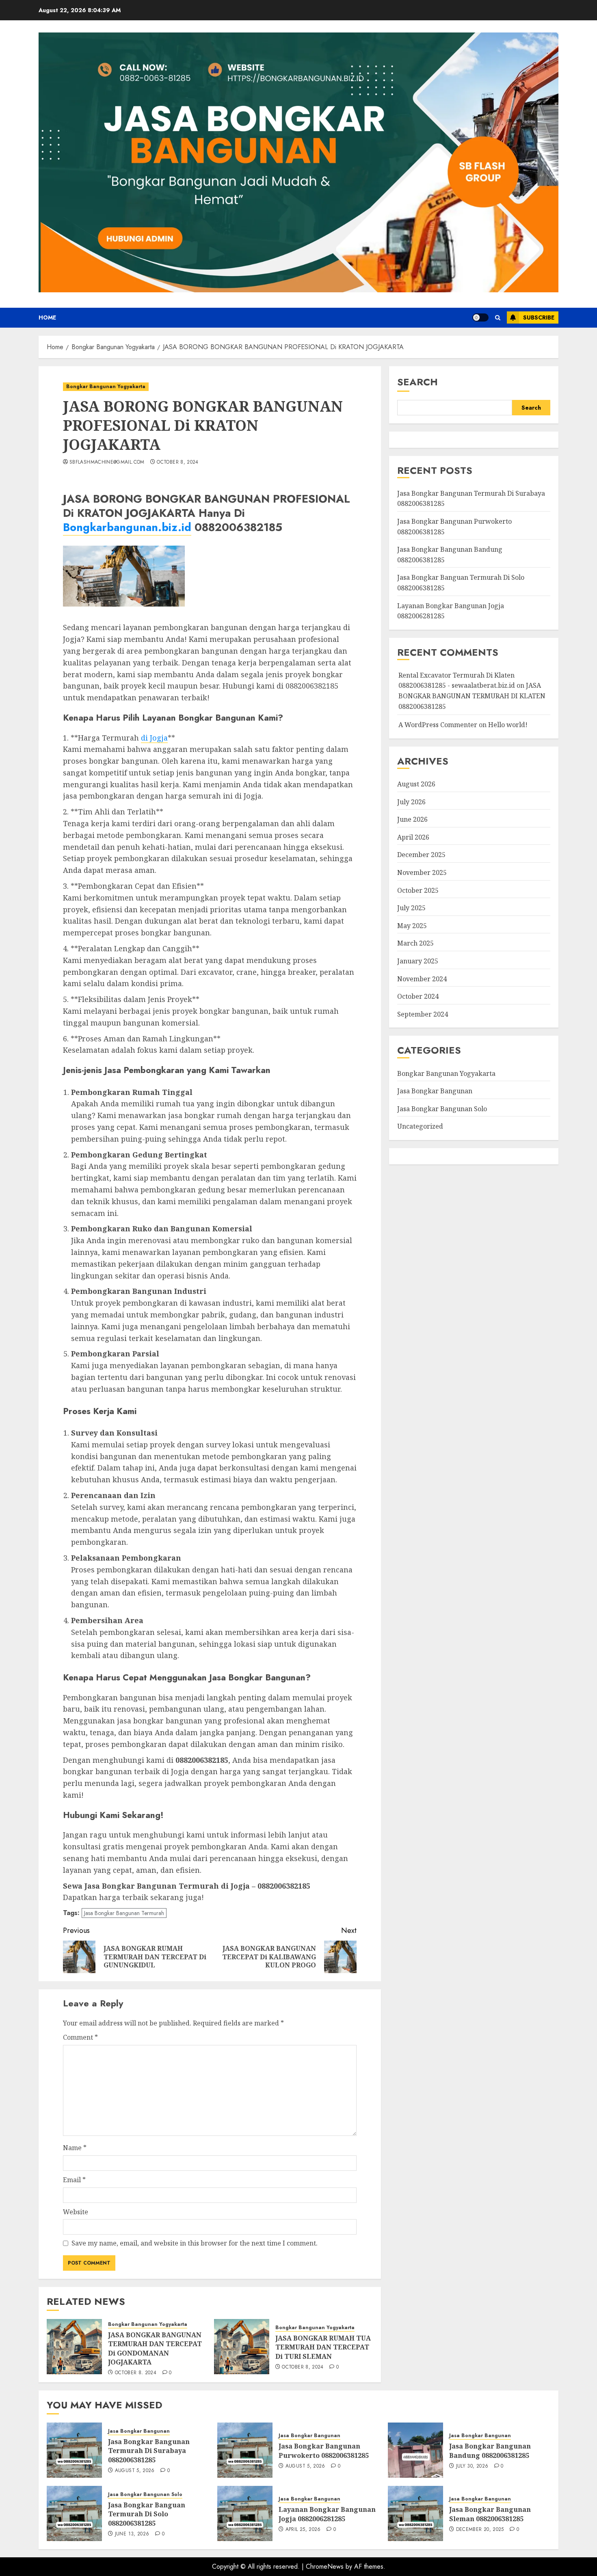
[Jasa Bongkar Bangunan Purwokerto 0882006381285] (245, 2450)
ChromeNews (325, 2566)
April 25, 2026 (303, 2530)
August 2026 (416, 784)
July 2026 (411, 802)
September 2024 (423, 1014)
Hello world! (508, 725)
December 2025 (421, 855)
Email (74, 2180)
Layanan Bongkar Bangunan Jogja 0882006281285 (327, 2514)
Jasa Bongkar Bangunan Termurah (124, 1913)
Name (75, 2148)
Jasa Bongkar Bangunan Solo (442, 1109)
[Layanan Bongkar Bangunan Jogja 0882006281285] (245, 2513)
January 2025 (418, 961)
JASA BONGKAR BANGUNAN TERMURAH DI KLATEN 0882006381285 (472, 696)
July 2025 (411, 908)
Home (47, 317)
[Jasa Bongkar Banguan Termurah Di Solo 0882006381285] (74, 2513)
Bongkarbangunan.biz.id (127, 527)
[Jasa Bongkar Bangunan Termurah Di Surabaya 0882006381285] (74, 2450)
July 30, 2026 (472, 2466)
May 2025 (412, 926)
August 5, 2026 (135, 2471)
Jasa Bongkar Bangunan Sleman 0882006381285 (490, 2514)
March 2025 (415, 943)
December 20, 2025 (480, 2530)
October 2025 (418, 890)
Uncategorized (420, 1126)
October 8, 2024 (177, 462)
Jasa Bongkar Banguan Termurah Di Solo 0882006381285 (147, 2514)
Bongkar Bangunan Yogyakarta (106, 387)
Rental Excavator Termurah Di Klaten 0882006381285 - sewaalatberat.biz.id (457, 680)
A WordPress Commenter (438, 725)
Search (417, 382)
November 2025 (422, 872)
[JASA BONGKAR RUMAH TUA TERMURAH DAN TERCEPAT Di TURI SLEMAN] (242, 2347)
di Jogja (154, 738)
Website (76, 2212)
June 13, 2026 (132, 2534)
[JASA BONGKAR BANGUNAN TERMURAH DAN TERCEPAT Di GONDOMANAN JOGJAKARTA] (74, 2347)
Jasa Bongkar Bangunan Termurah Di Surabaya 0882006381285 (149, 2451)
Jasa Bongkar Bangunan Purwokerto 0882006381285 (324, 2451)
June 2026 (412, 819)
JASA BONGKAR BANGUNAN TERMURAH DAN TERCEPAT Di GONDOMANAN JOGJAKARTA (155, 2348)
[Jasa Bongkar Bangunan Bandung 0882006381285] (415, 2450)
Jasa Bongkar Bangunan (435, 1091)
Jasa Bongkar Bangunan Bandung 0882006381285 (490, 2451)
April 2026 (413, 837)
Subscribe (539, 317)
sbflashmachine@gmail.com (107, 462)
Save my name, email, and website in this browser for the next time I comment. (195, 2243)
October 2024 (418, 996)
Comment (80, 2037)
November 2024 (422, 979)
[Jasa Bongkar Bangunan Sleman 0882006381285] (415, 2513)
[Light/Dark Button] (480, 317)
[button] (498, 318)
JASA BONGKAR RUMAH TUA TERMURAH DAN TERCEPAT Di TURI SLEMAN (323, 2347)
